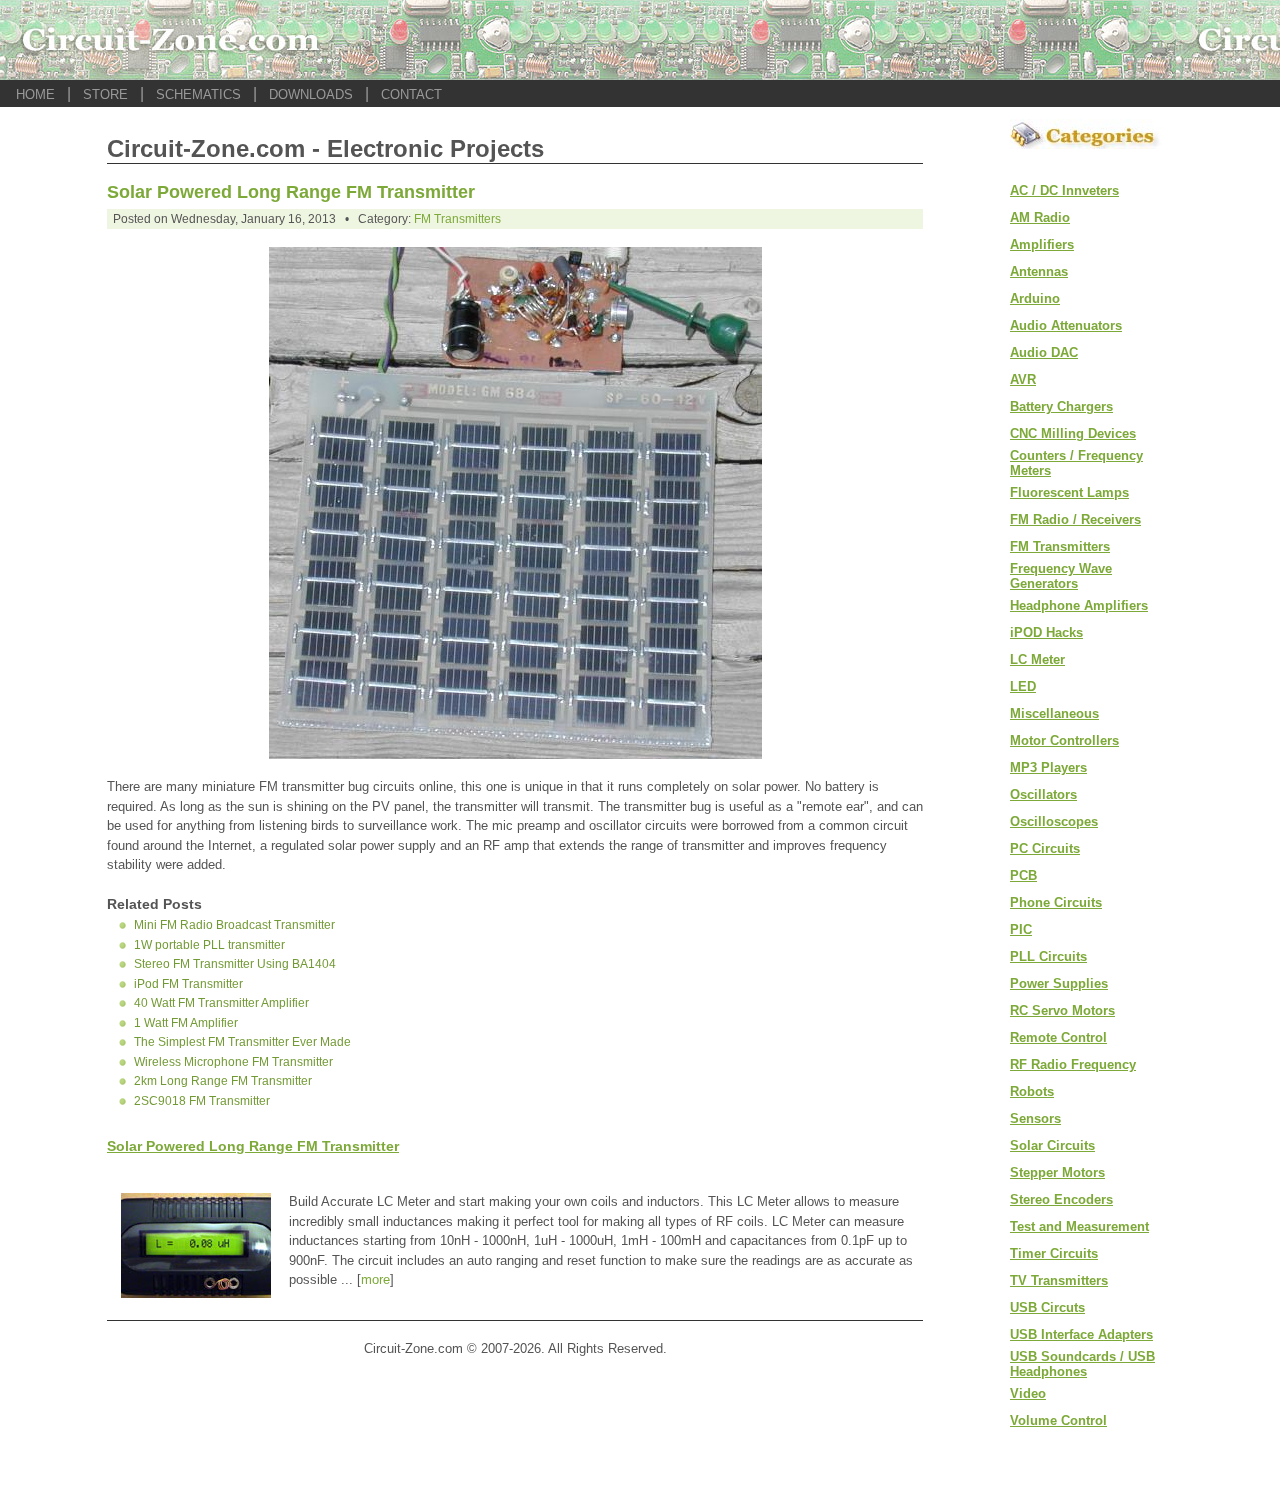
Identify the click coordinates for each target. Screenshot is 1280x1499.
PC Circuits (1045, 848)
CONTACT (411, 94)
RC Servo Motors (1062, 1010)
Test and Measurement (1079, 1226)
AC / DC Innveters (1064, 190)
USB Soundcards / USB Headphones (1082, 1364)
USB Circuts (1047, 1307)
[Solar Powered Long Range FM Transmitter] (515, 753)
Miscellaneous (1054, 713)
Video (1028, 1393)
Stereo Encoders (1061, 1199)
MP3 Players (1048, 767)
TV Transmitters (1059, 1280)
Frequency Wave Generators (1061, 576)
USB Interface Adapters (1081, 1334)
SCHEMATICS (198, 94)
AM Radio (1040, 217)
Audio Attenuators (1066, 325)
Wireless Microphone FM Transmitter (233, 1062)
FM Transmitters (457, 219)
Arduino (1035, 298)
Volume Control (1058, 1420)
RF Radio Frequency (1073, 1064)
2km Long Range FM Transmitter (223, 1081)
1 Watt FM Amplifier (186, 1023)
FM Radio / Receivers (1075, 519)
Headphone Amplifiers (1079, 605)
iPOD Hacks (1046, 632)
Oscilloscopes (1054, 821)
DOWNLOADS (311, 94)
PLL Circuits (1048, 956)
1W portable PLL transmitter (209, 945)
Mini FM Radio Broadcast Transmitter (234, 925)
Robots (1032, 1091)
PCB (1023, 875)
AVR (1023, 379)
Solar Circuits (1052, 1145)
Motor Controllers (1064, 740)
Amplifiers (1042, 244)
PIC (1021, 929)
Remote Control (1058, 1037)
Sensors (1035, 1118)
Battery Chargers (1061, 406)
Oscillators (1043, 794)
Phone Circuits (1056, 902)
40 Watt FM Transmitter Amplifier (221, 1003)
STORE (105, 94)
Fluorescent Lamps (1069, 492)
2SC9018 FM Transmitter (202, 1101)
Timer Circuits (1054, 1253)
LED (1023, 686)
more (375, 1279)
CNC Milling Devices (1073, 433)
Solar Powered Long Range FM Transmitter (291, 192)
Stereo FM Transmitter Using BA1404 (235, 964)
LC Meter (1037, 659)
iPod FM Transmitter (188, 984)
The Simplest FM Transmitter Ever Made (242, 1042)
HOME (35, 94)
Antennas (1039, 271)
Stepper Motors (1057, 1172)
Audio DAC (1044, 352)
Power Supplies (1059, 983)
